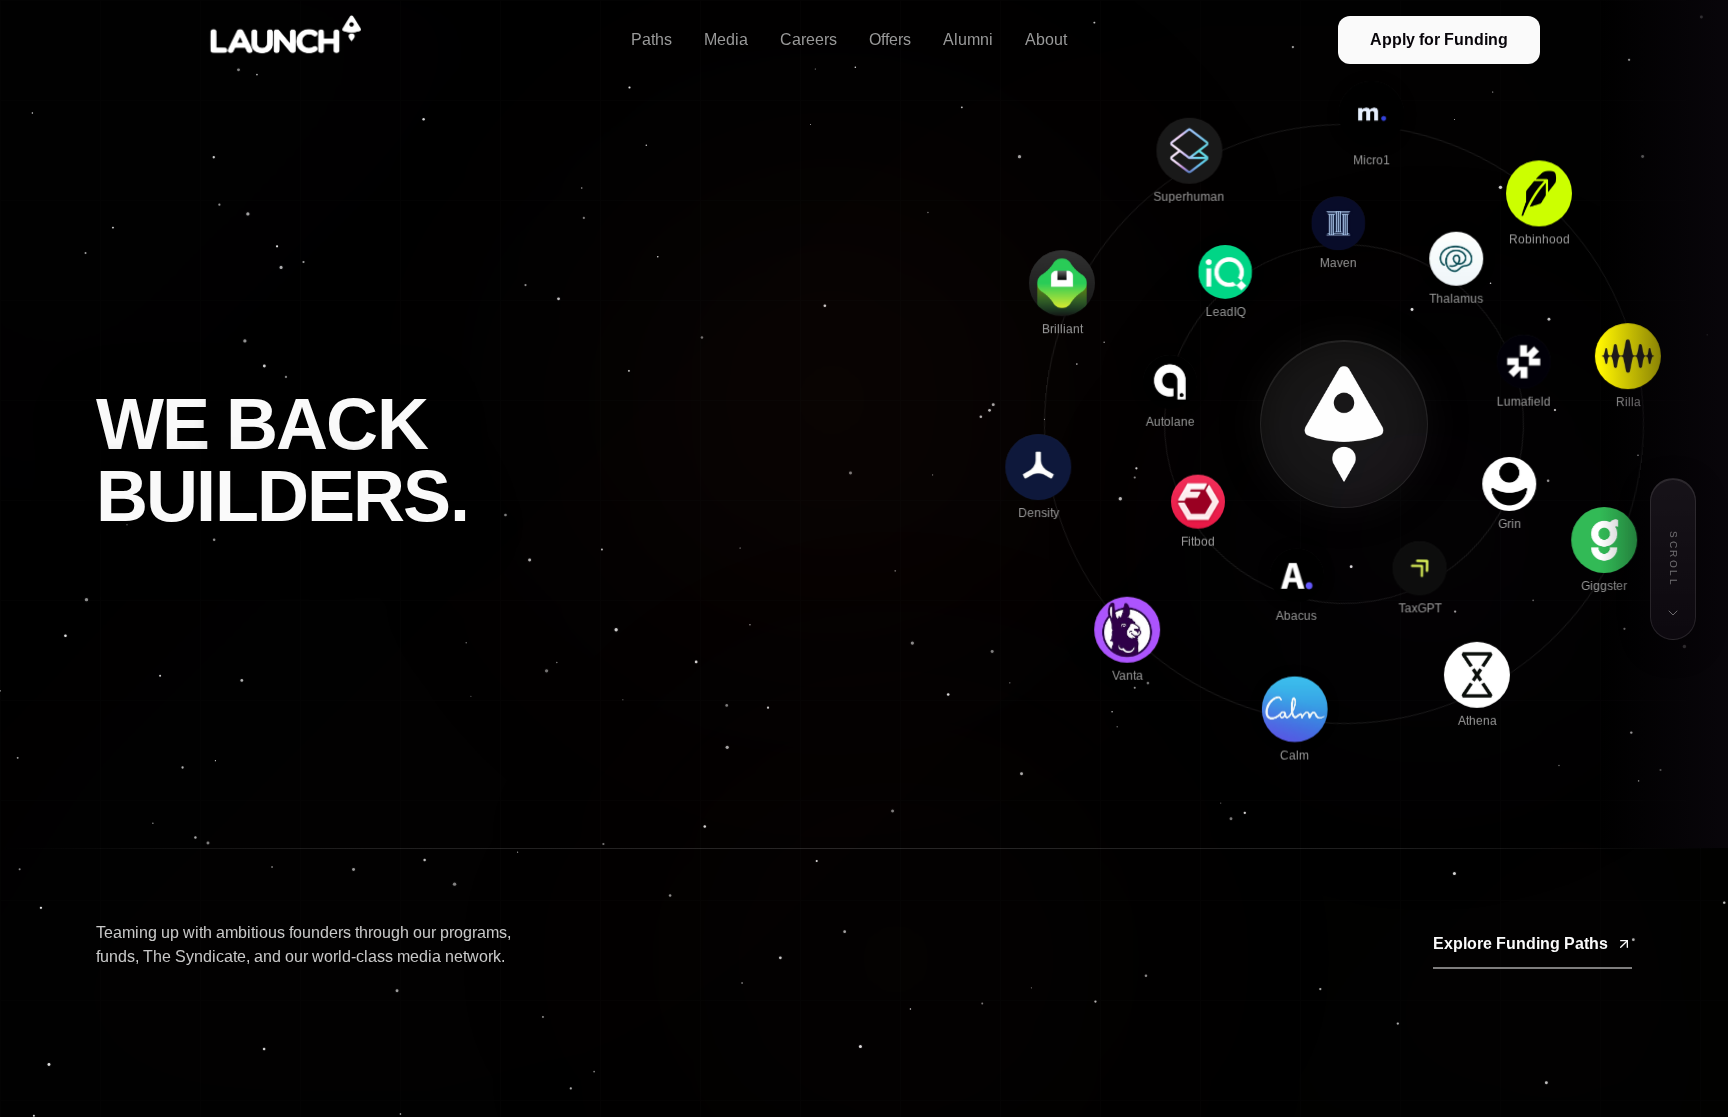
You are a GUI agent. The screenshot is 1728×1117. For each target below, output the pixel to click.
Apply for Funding (1439, 39)
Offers (890, 39)
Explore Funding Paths (1520, 943)
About (1046, 39)
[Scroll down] (1673, 613)
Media (726, 39)
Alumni (968, 39)
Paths (651, 39)
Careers (808, 39)
